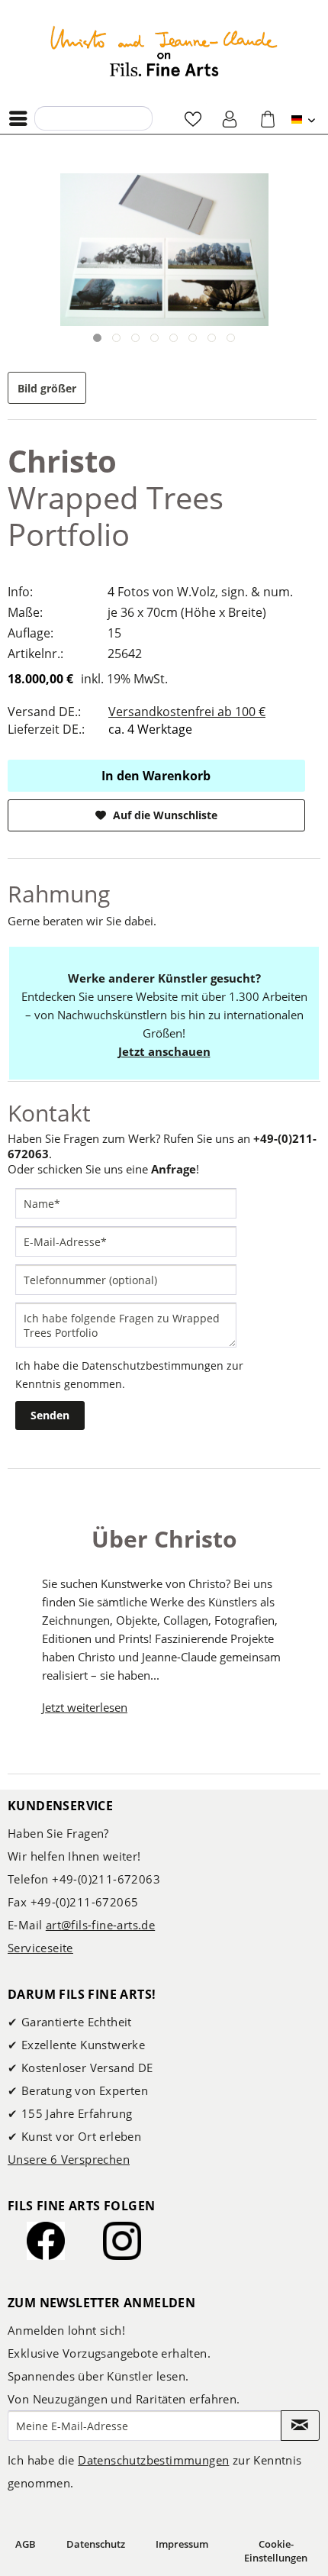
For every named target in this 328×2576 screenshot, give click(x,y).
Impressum (182, 2544)
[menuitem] (22, 118)
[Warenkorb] (268, 118)
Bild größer (47, 388)
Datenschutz (96, 2544)
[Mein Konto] (230, 118)
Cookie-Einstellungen (276, 2551)
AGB (26, 2544)
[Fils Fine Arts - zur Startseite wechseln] (164, 51)
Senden (50, 1415)
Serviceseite (40, 1948)
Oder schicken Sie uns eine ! (103, 1169)
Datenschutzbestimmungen (153, 1365)
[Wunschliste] (193, 118)
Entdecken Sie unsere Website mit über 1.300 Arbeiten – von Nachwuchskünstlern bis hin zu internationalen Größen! (164, 1015)
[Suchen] (50, 118)
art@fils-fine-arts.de (100, 1925)
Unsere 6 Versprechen (69, 2159)
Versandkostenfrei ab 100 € (187, 712)
